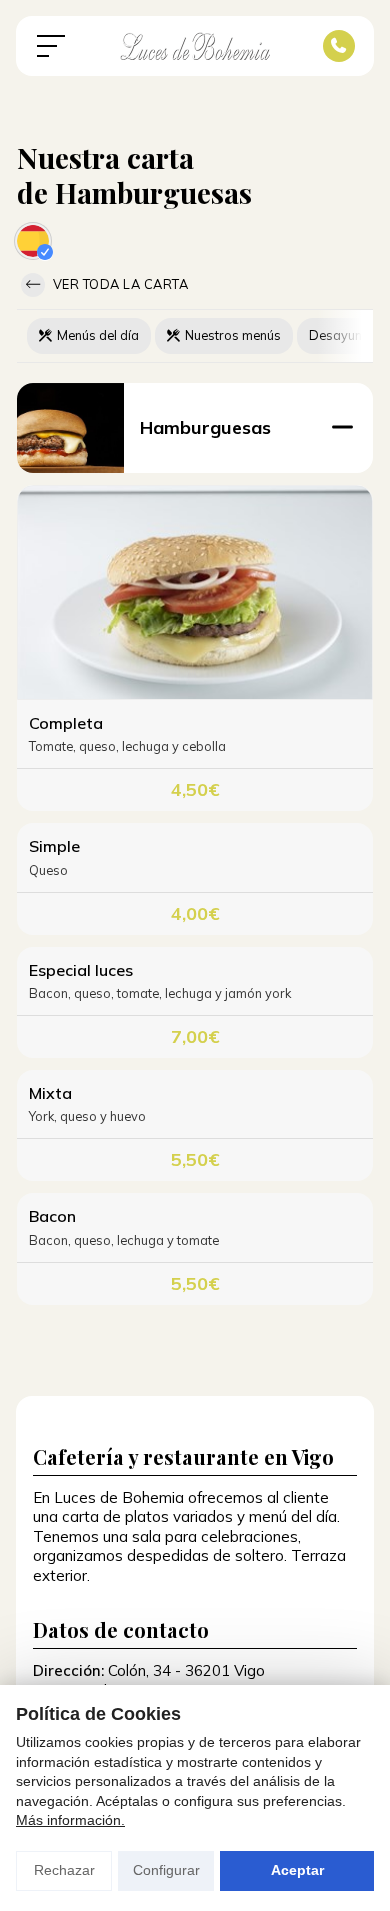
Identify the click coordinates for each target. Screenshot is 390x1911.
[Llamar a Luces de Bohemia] (339, 46)
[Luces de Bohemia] (195, 46)
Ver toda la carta (118, 284)
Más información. (70, 1820)
